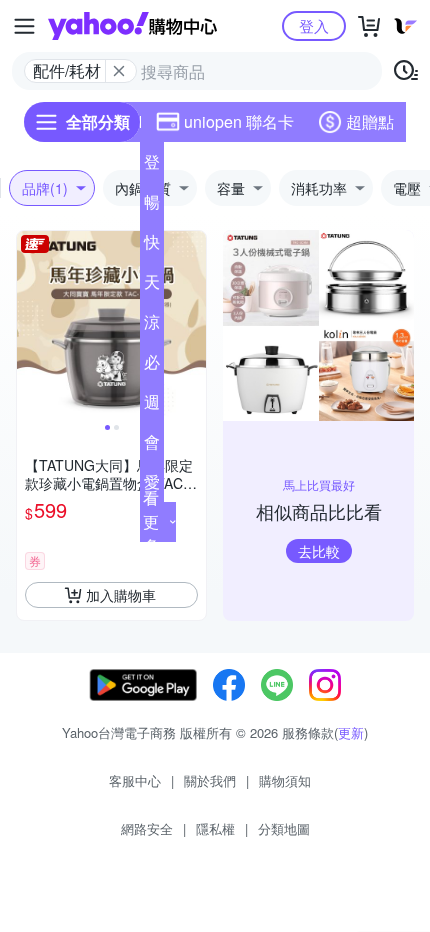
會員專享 (152, 446)
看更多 (151, 521)
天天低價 (152, 286)
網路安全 (147, 828)
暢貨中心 (152, 206)
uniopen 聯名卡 (239, 121)
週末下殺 (152, 406)
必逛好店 (152, 366)
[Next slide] (193, 326)
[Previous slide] (30, 326)
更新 (351, 732)
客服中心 (135, 780)
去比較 (319, 551)
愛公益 (152, 486)
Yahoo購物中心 (132, 26)
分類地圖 (284, 828)
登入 (314, 25)
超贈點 (370, 121)
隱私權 (215, 828)
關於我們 (210, 780)
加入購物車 (121, 595)
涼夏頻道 (152, 326)
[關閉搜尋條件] (119, 71)
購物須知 (285, 780)
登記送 (152, 166)
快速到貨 (152, 246)
